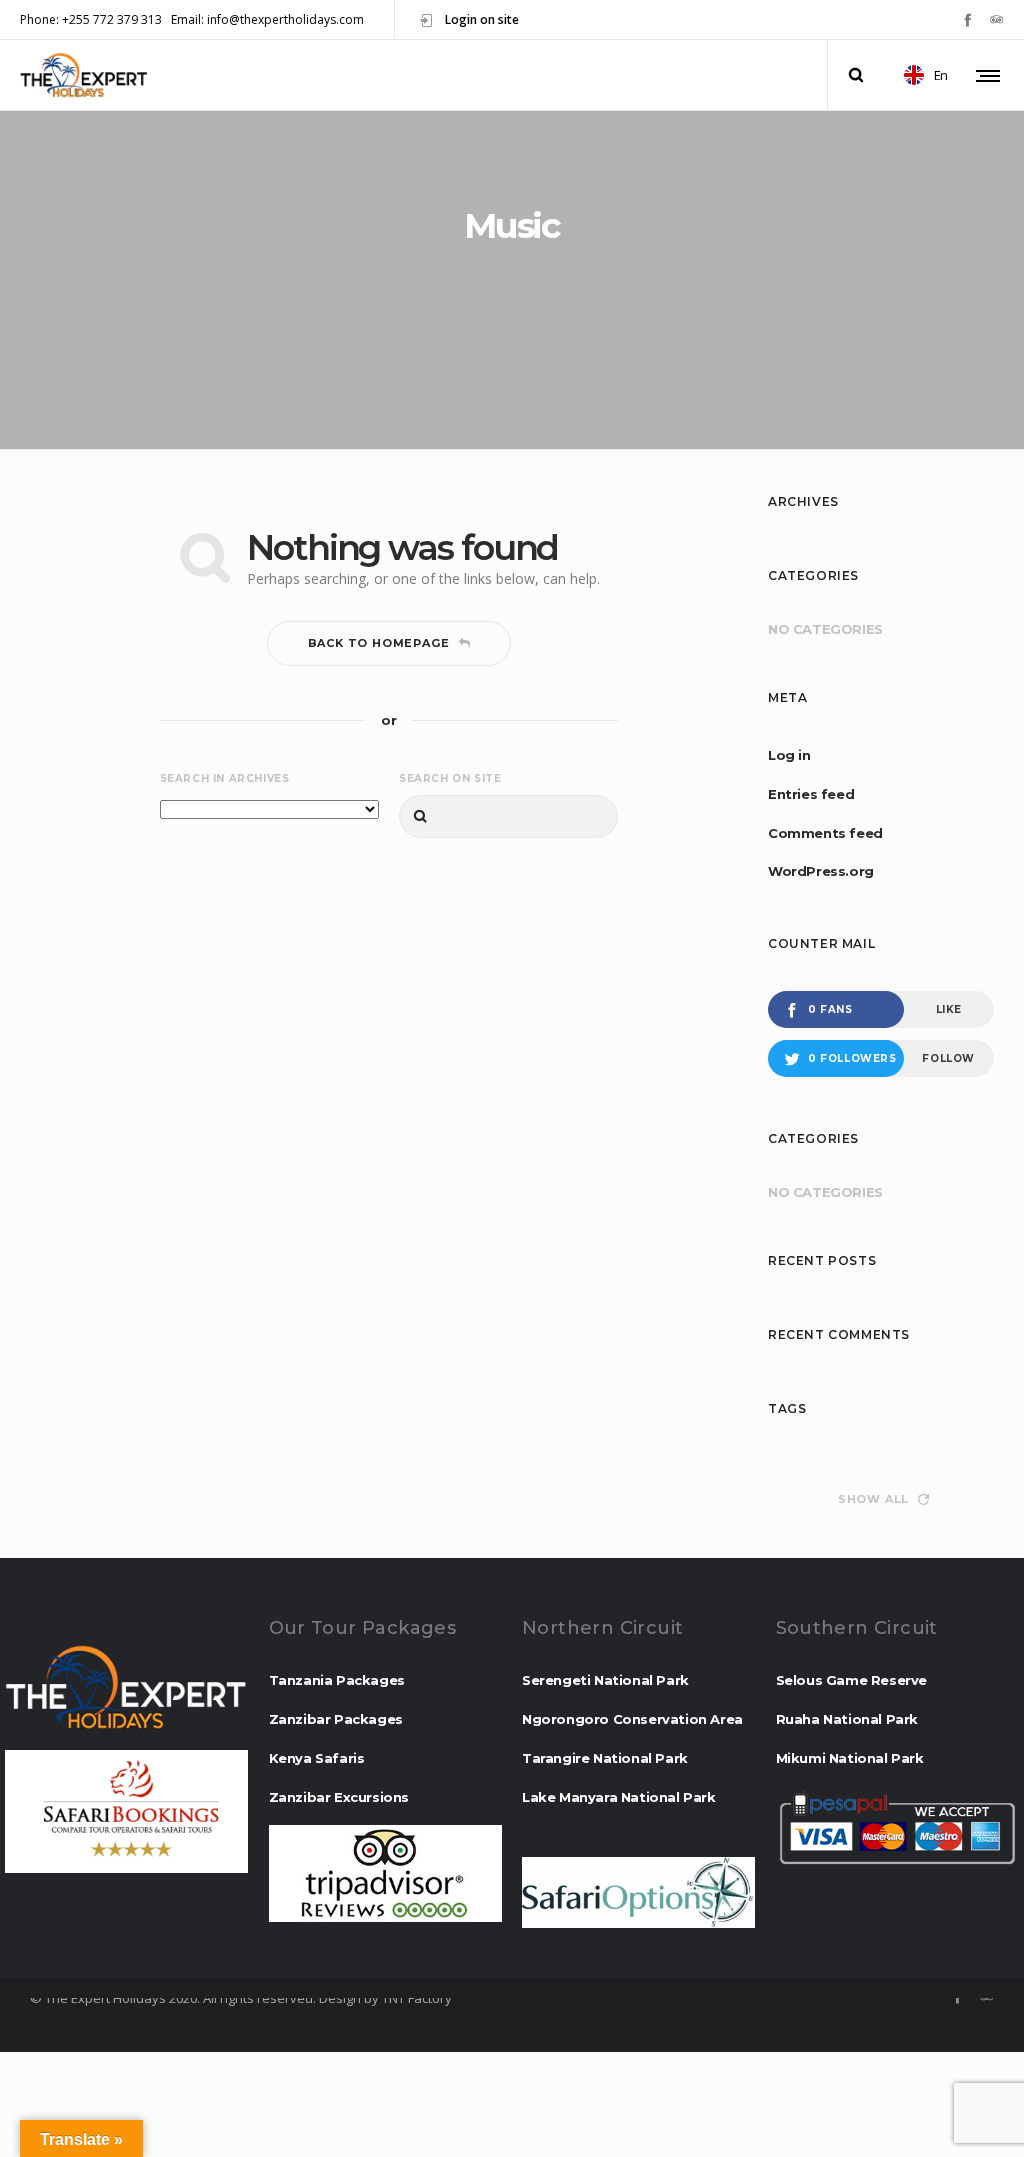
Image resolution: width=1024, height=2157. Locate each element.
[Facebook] (967, 19)
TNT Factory (417, 1998)
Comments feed (825, 833)
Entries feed (811, 794)
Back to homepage (379, 643)
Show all (873, 1499)
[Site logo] (84, 75)
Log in (789, 755)
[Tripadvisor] (996, 19)
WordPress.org (821, 871)
